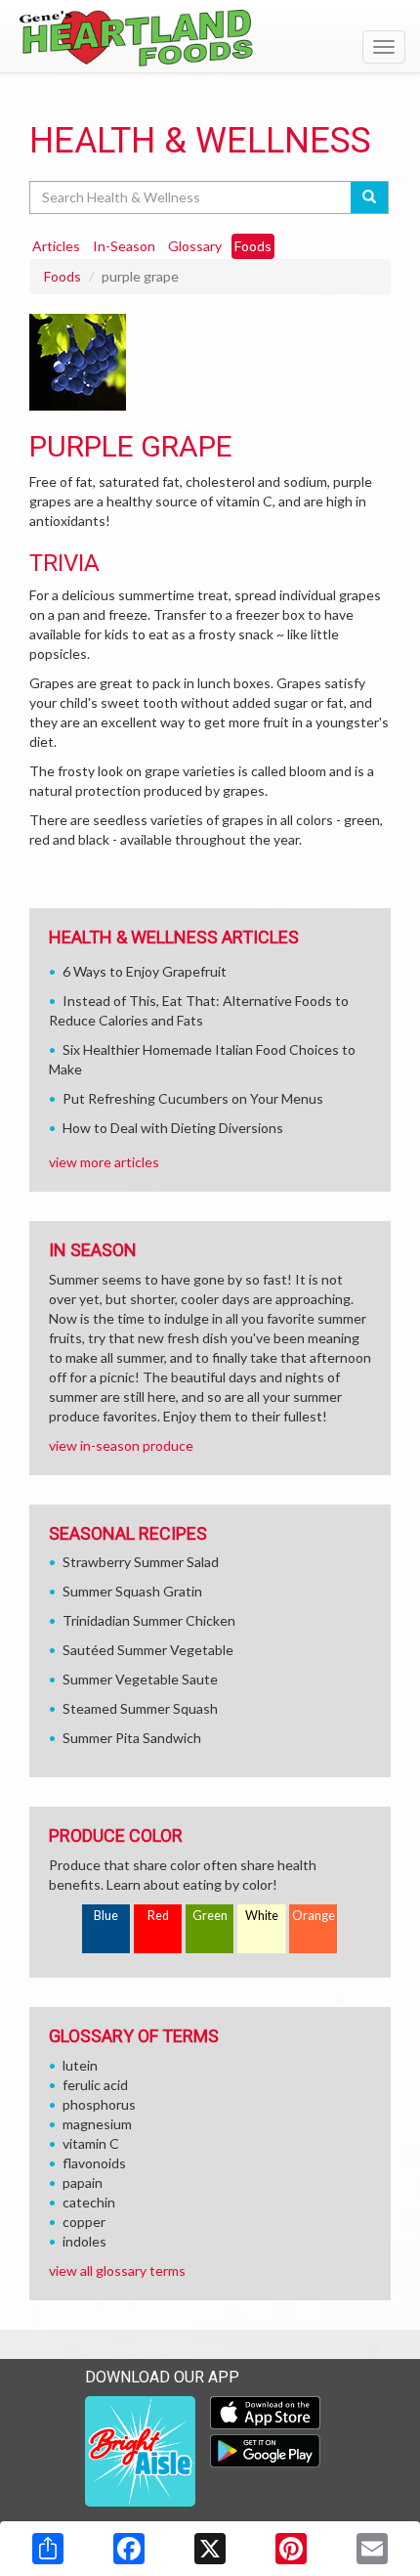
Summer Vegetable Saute (140, 1679)
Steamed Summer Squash (140, 1708)
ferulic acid (95, 2085)
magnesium (97, 2124)
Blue (106, 1916)
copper (84, 2222)
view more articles (104, 1162)
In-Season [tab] (124, 246)
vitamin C (91, 2143)
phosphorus (99, 2104)
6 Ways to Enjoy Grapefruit (145, 971)
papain (83, 2183)
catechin (89, 2202)
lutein (80, 2065)
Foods (63, 276)
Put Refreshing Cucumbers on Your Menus (193, 1098)
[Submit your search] (370, 197)
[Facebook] (129, 2549)
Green (210, 1916)
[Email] (372, 2549)
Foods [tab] (253, 246)
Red (158, 1916)
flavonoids (94, 2163)
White (262, 1916)
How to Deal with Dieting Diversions (173, 1128)
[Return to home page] (210, 38)
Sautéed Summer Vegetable (148, 1650)
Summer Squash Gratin (132, 1591)
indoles (84, 2241)
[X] (210, 2549)
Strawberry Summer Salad (141, 1562)
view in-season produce (121, 1445)
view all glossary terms (117, 2270)
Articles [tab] (56, 246)
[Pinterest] (291, 2549)
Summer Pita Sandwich (132, 1738)
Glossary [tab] (195, 246)
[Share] (48, 2549)
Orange (314, 1916)
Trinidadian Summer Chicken (149, 1620)
